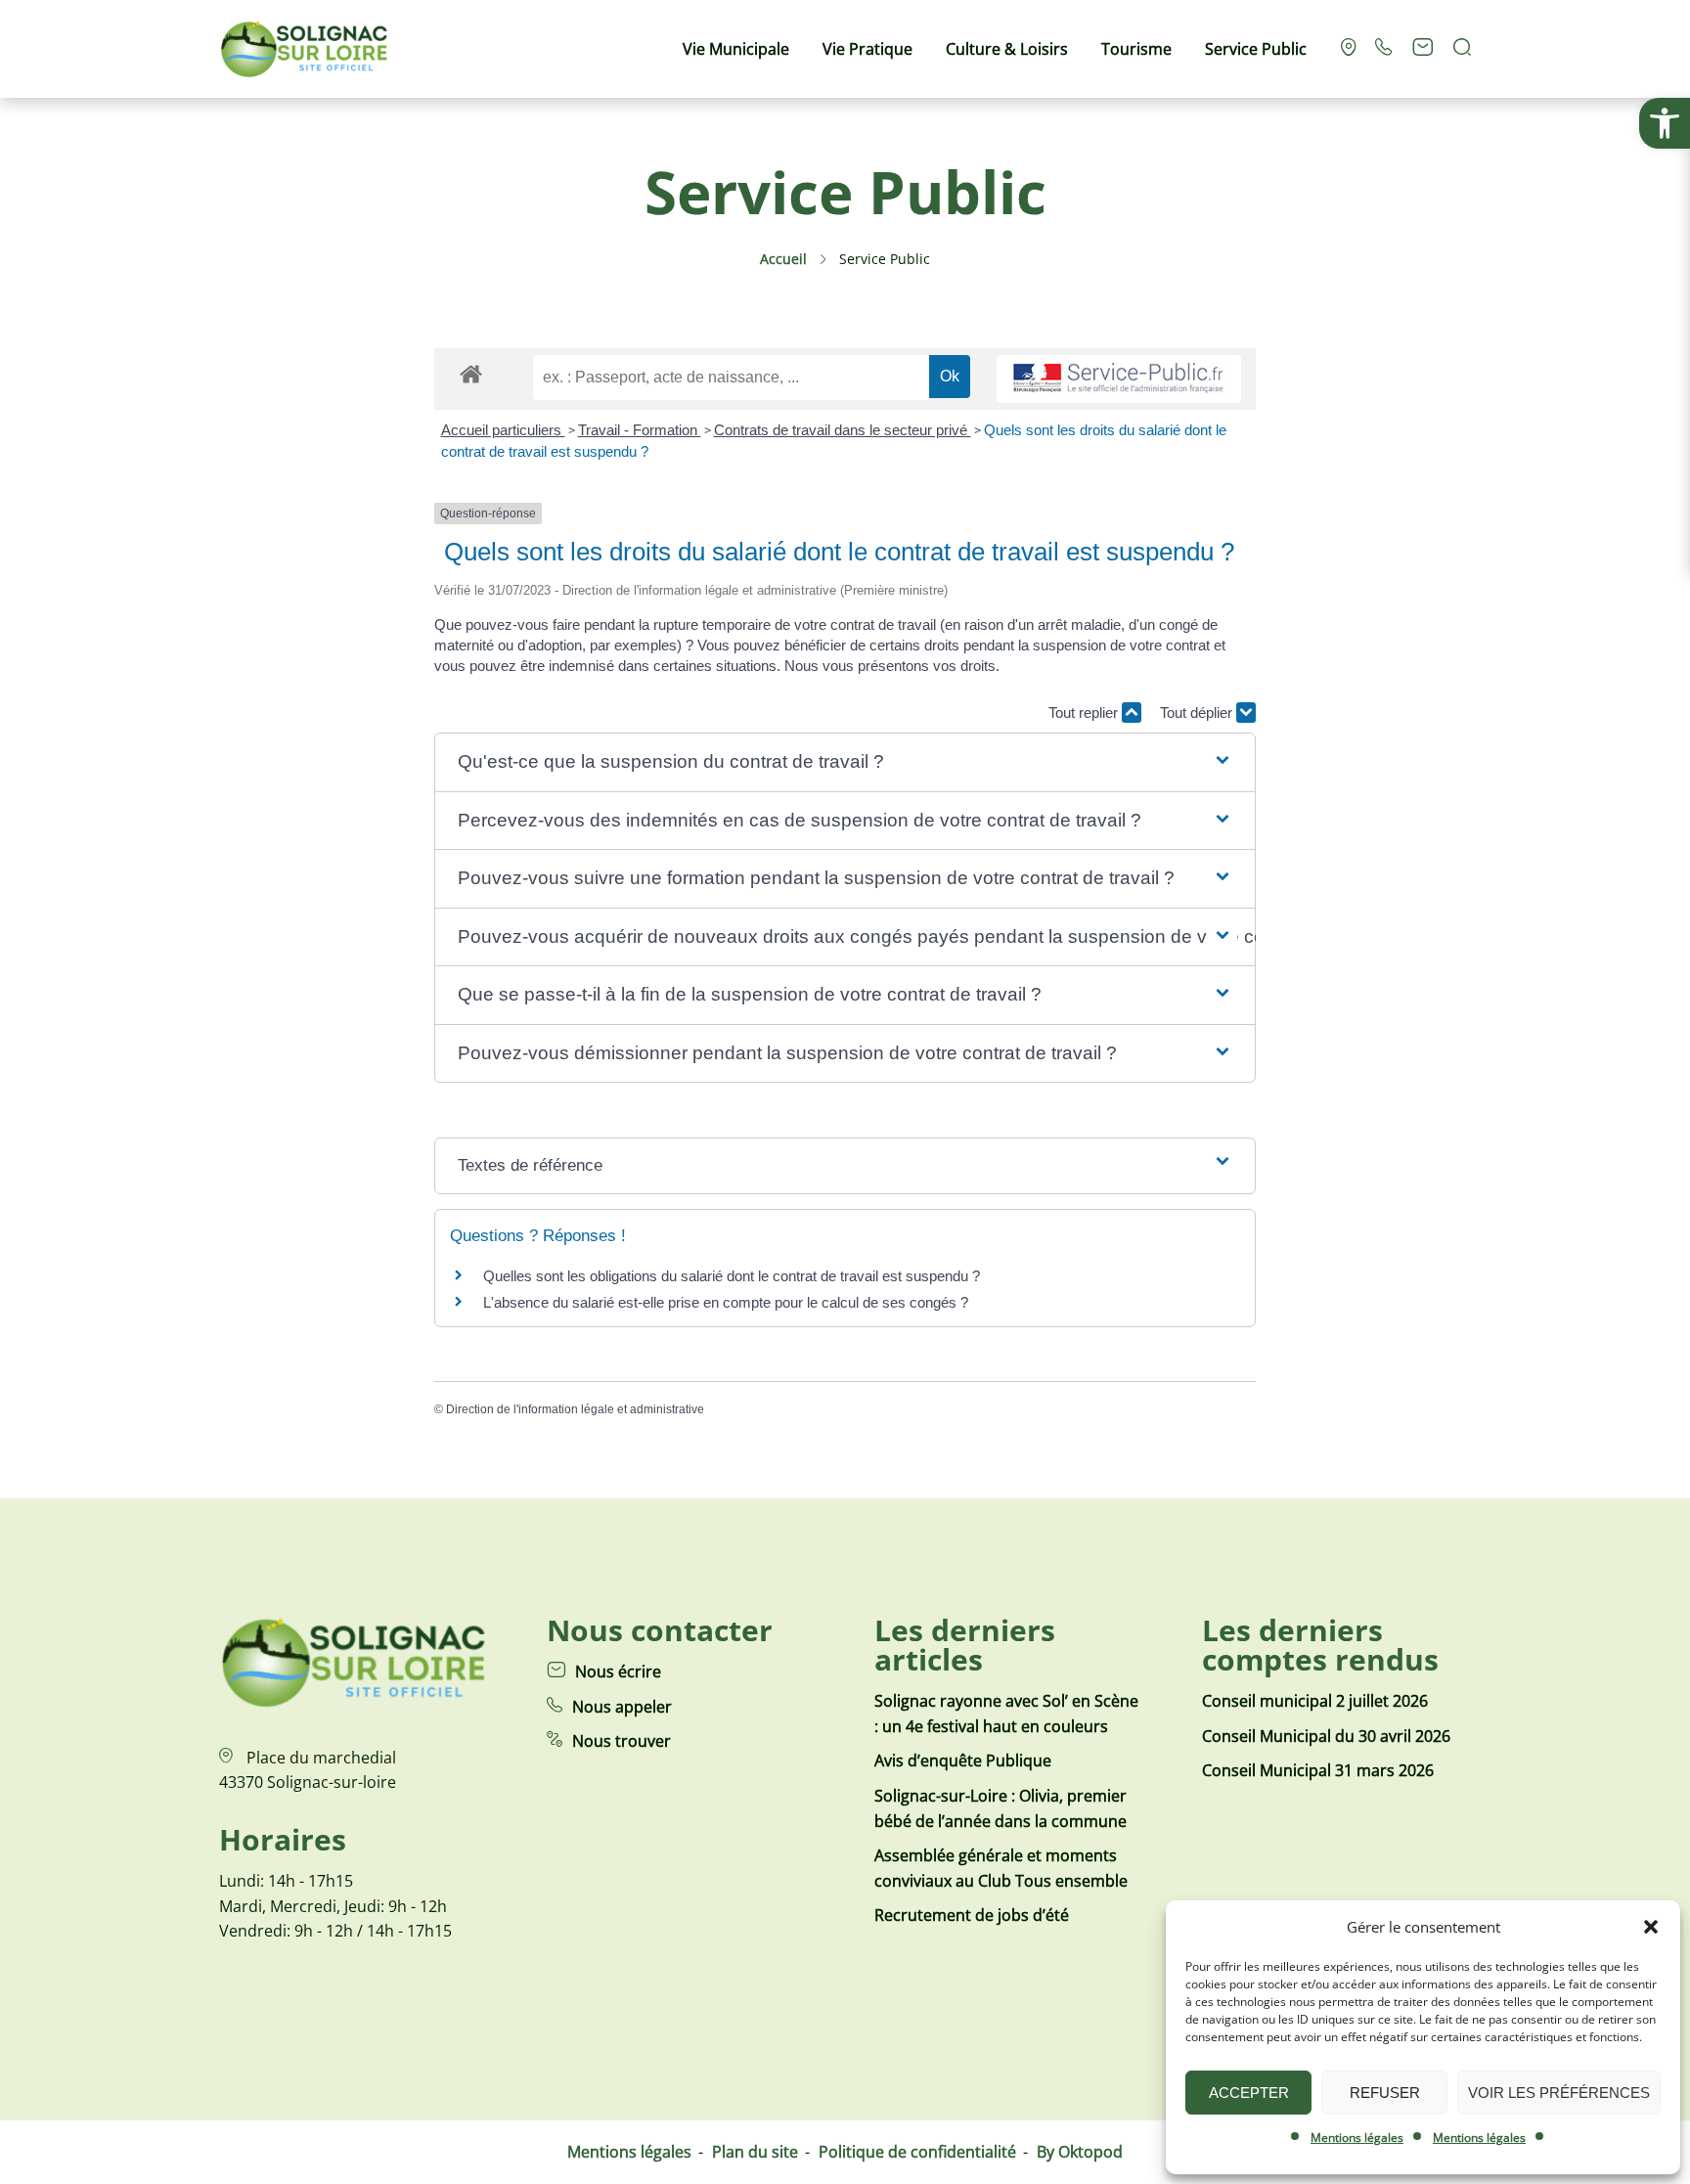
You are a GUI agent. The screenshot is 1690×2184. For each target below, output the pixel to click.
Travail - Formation (640, 430)
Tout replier (1085, 713)
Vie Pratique (867, 49)
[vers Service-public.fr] (1119, 379)
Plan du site (755, 2152)
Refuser (1385, 2093)
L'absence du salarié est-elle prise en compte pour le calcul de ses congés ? (726, 1302)
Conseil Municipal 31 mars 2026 (1318, 1770)
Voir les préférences (1559, 2093)
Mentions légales (1357, 2138)
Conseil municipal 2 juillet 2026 (1315, 1701)
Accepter (1249, 2093)
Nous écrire (618, 1671)
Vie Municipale (736, 49)
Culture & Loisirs (1007, 49)
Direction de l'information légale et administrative (575, 1409)
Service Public (1256, 49)
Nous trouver (622, 1741)
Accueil (783, 259)
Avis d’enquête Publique (963, 1761)
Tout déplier (1198, 713)
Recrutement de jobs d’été (972, 1915)
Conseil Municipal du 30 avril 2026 (1326, 1736)
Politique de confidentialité (917, 2152)
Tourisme (1136, 49)
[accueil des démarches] (471, 373)
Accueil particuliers (503, 430)
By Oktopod (1080, 2152)
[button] (1665, 123)
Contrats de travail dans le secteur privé (843, 430)
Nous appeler (622, 1707)
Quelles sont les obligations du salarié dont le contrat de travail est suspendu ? (732, 1276)
